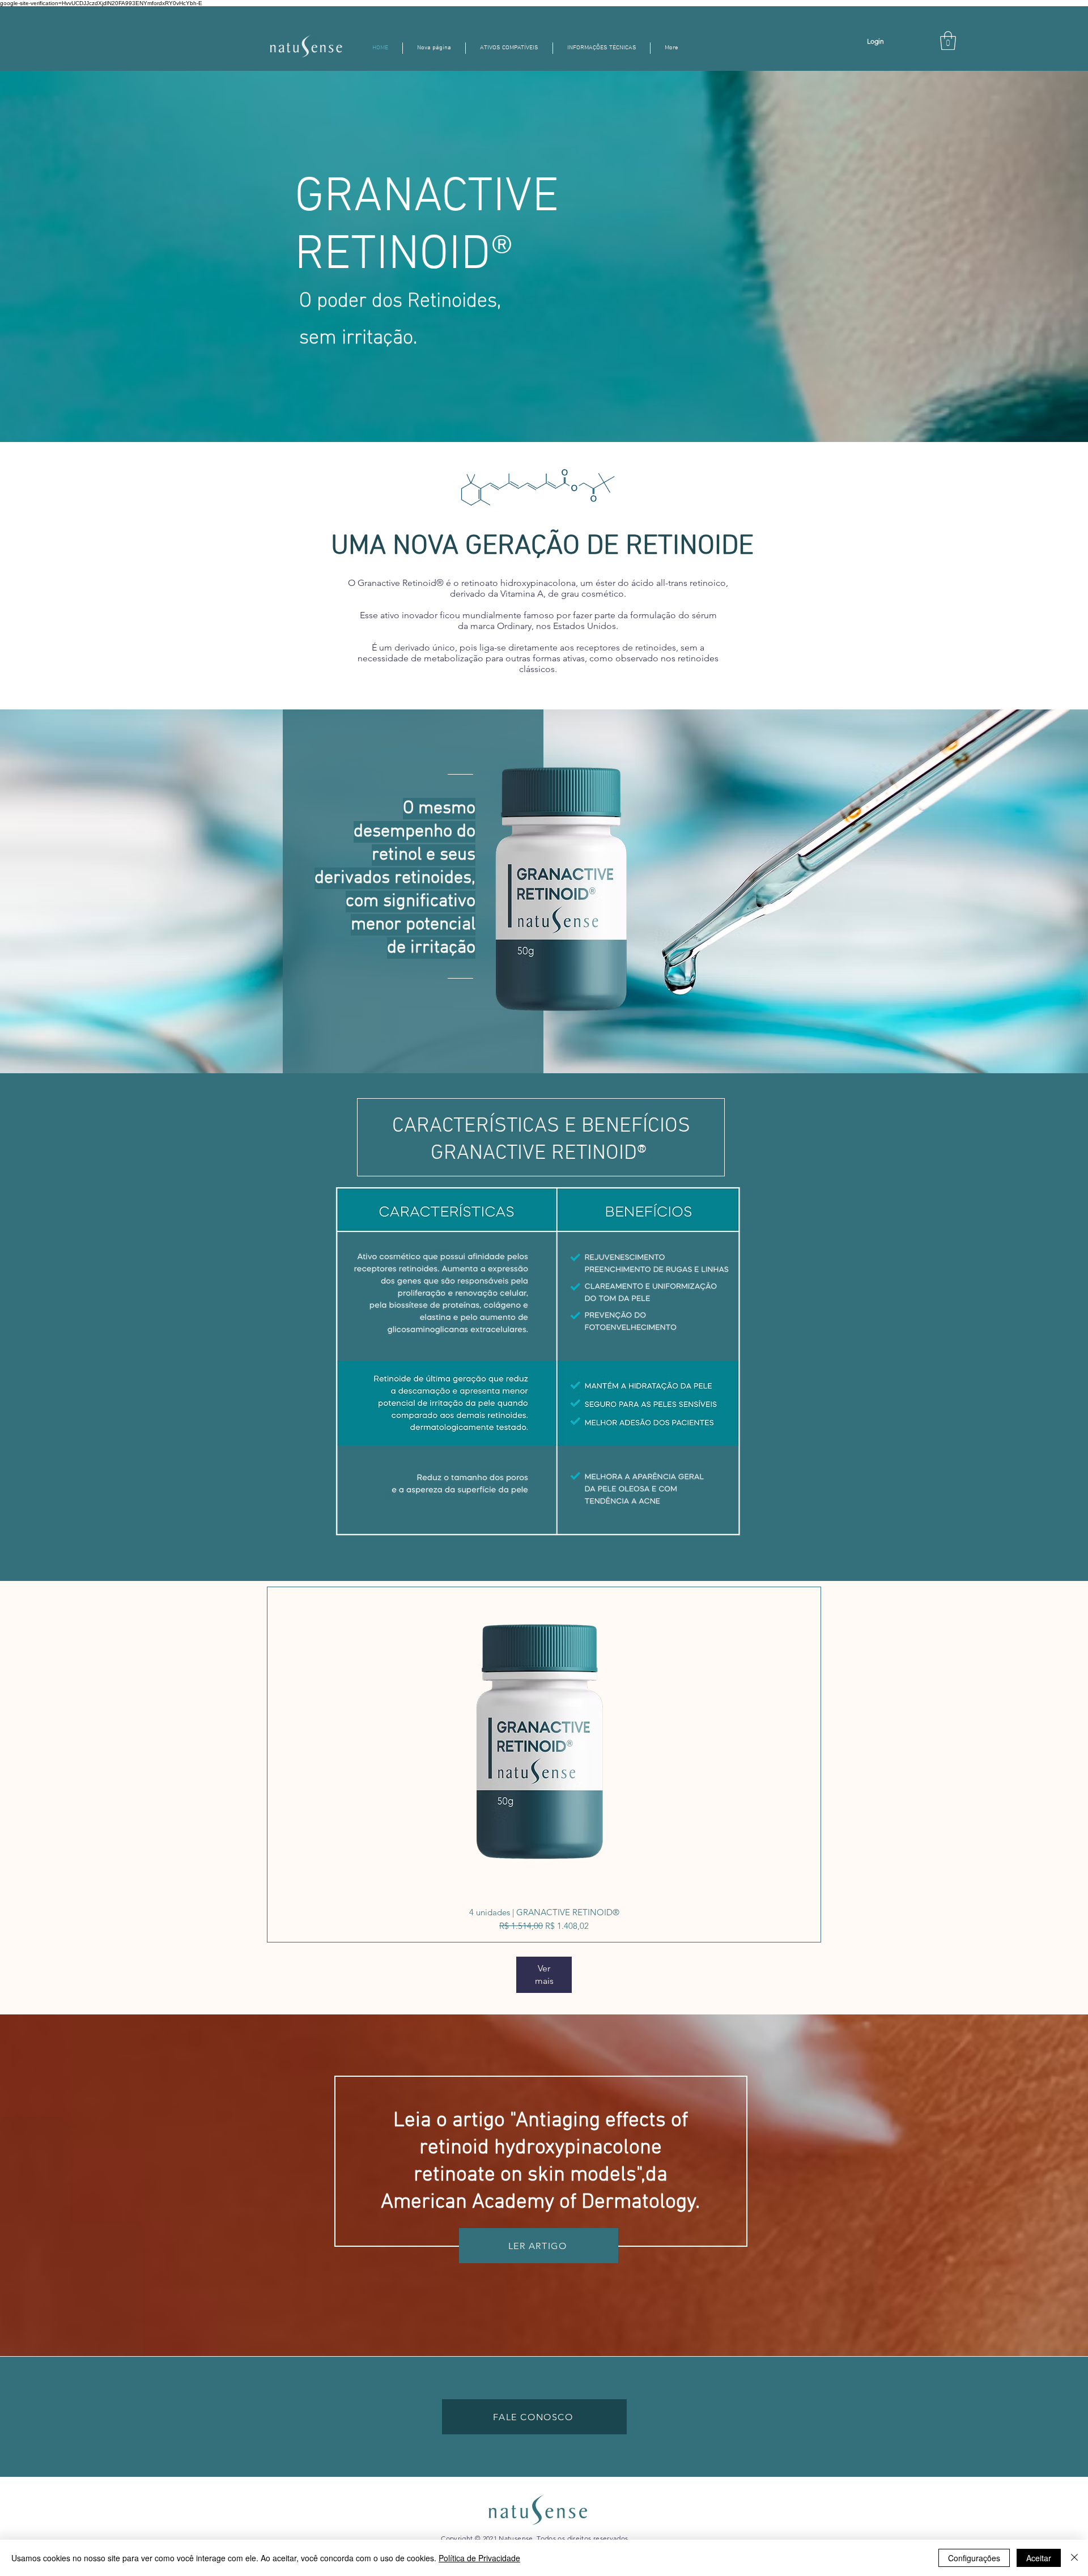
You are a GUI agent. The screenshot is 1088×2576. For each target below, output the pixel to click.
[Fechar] (1074, 2558)
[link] (948, 41)
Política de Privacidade (479, 2558)
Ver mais (544, 1974)
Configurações (974, 2558)
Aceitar (1039, 2558)
